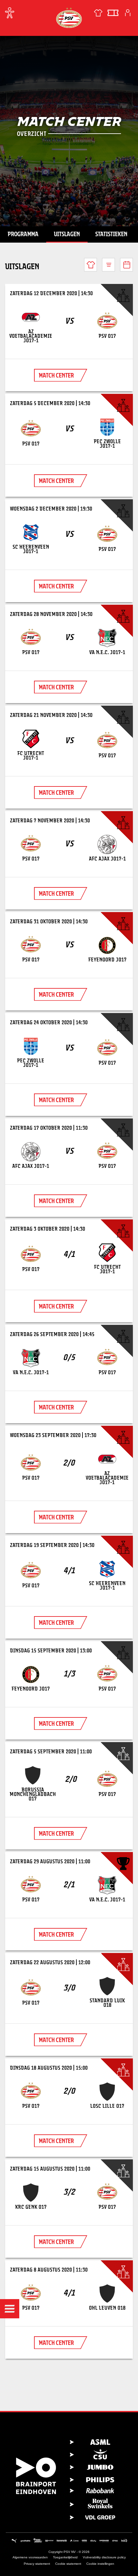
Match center (56, 375)
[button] (10, 2309)
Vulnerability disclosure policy (104, 2557)
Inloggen (128, 13)
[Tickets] (113, 13)
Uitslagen (67, 234)
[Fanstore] (98, 13)
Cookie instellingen (100, 2564)
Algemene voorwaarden (30, 2557)
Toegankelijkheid (65, 2557)
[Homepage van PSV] (69, 17)
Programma (23, 234)
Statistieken (111, 234)
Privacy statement (37, 2564)
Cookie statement (68, 2564)
